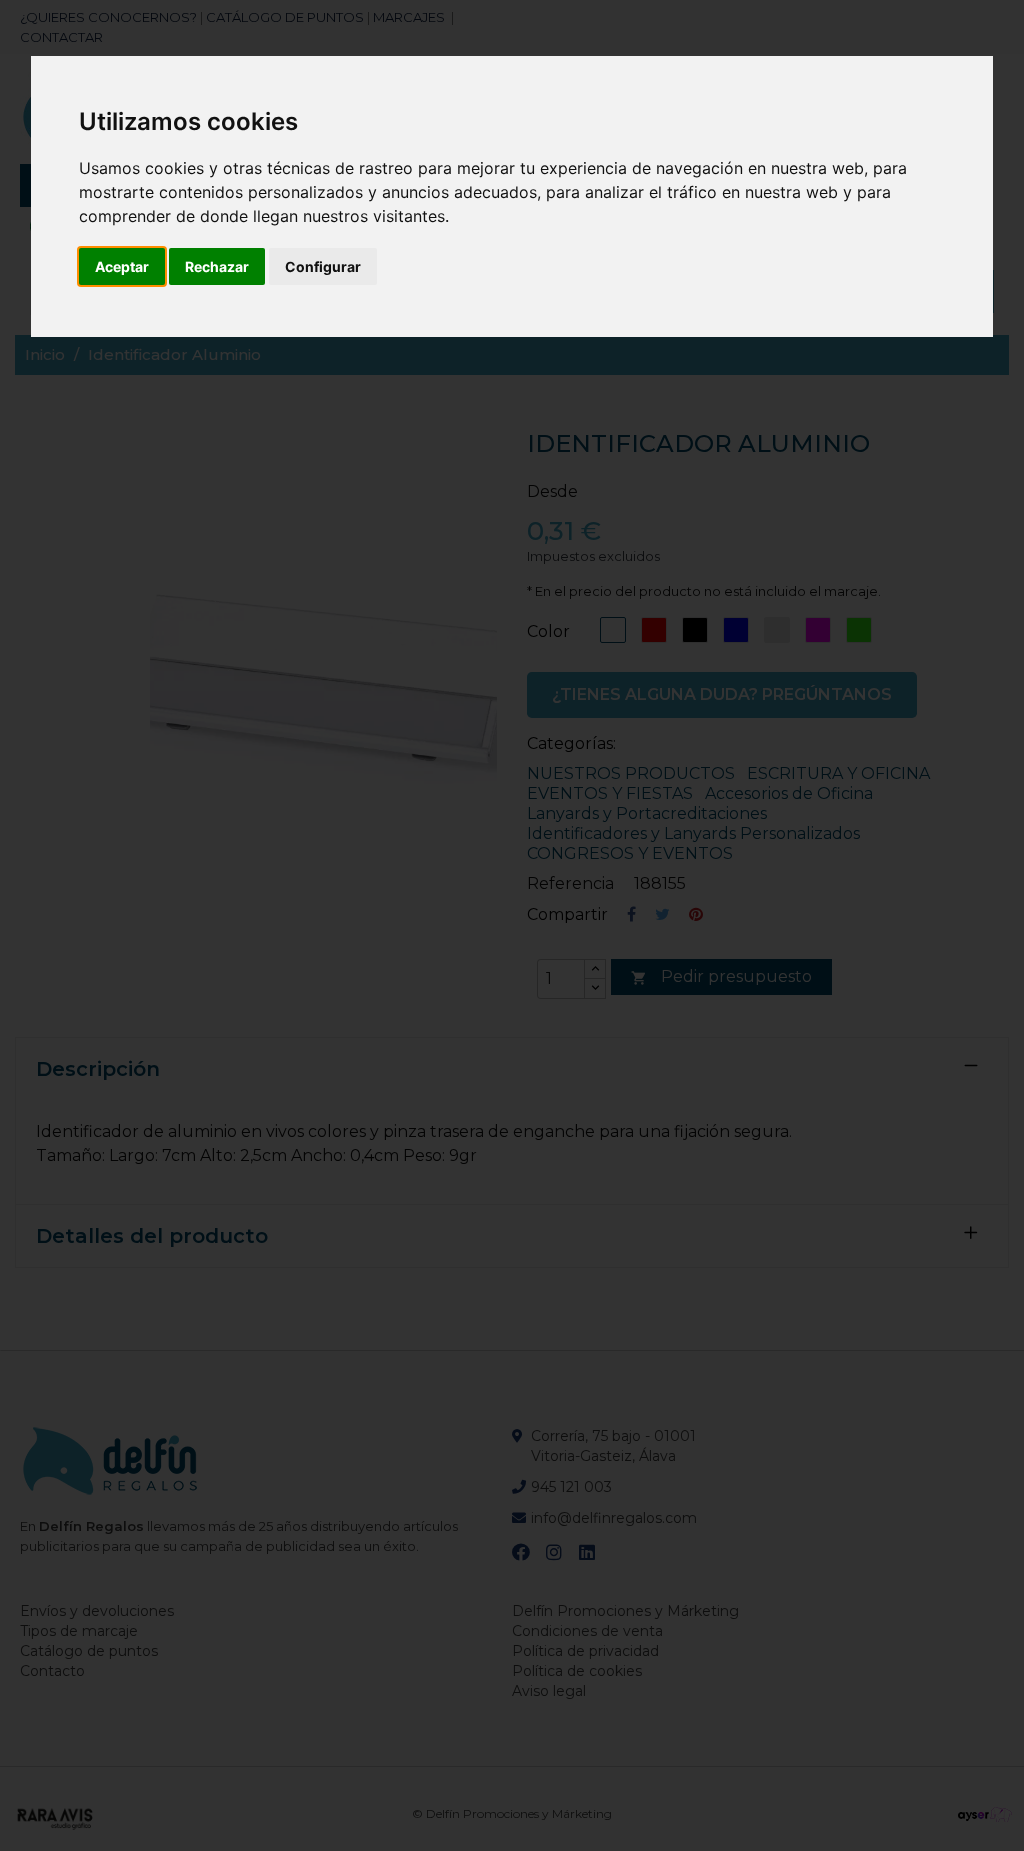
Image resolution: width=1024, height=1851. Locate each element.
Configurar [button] (323, 266)
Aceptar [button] (122, 266)
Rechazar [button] (217, 266)
